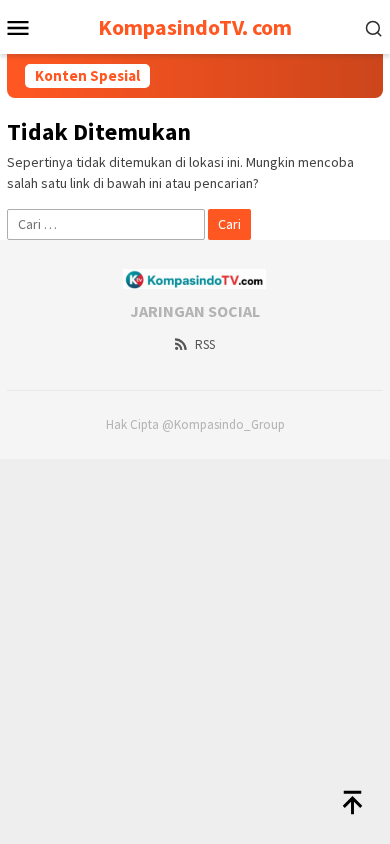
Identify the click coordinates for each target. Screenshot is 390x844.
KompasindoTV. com (195, 27)
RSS (205, 344)
